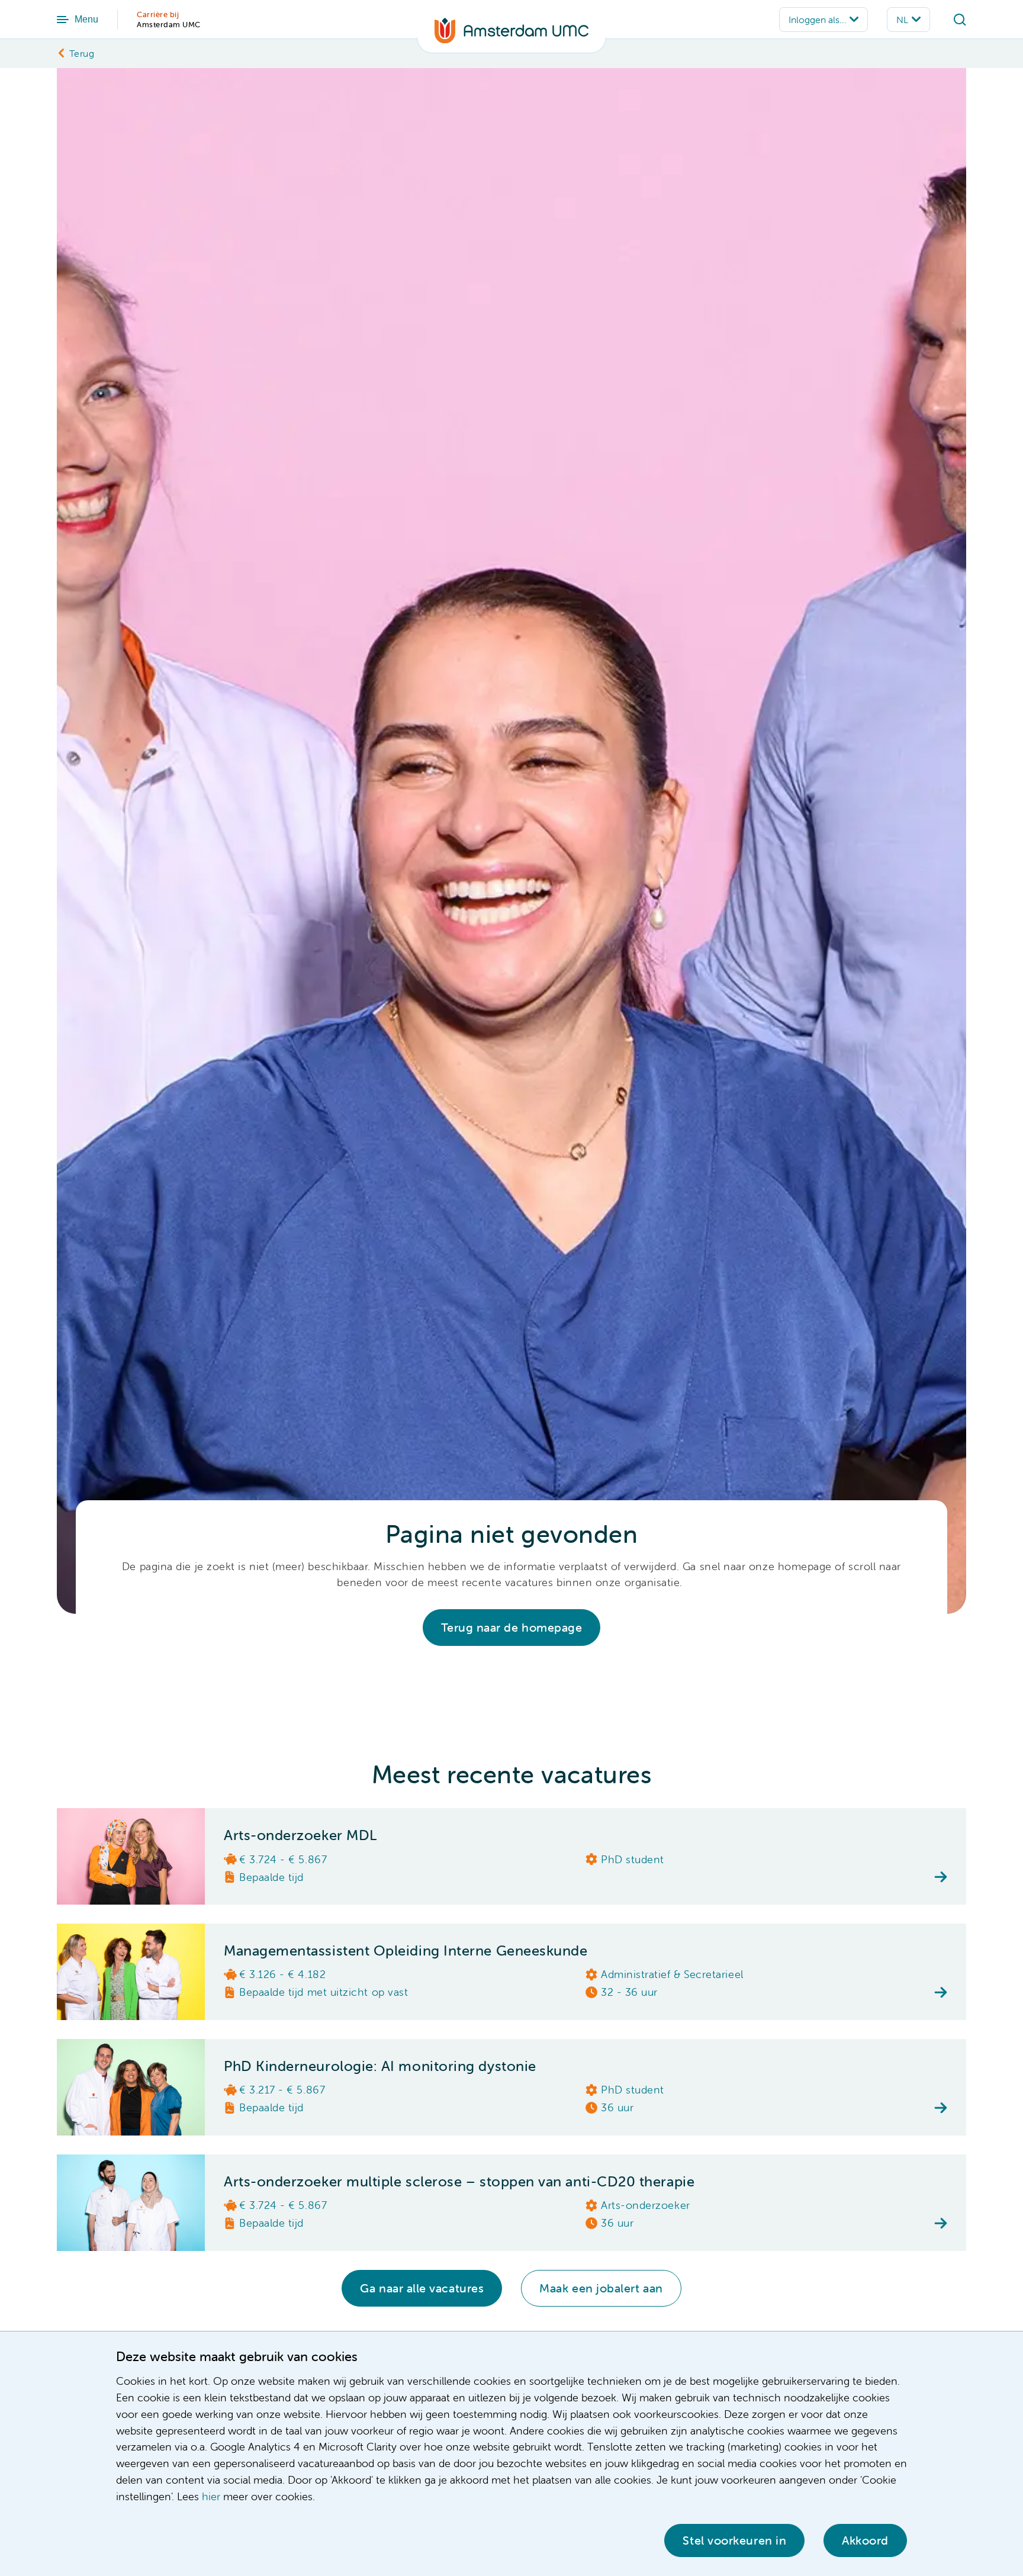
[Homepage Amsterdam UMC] (511, 36)
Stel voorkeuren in (734, 2540)
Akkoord (865, 2540)
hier (211, 2496)
